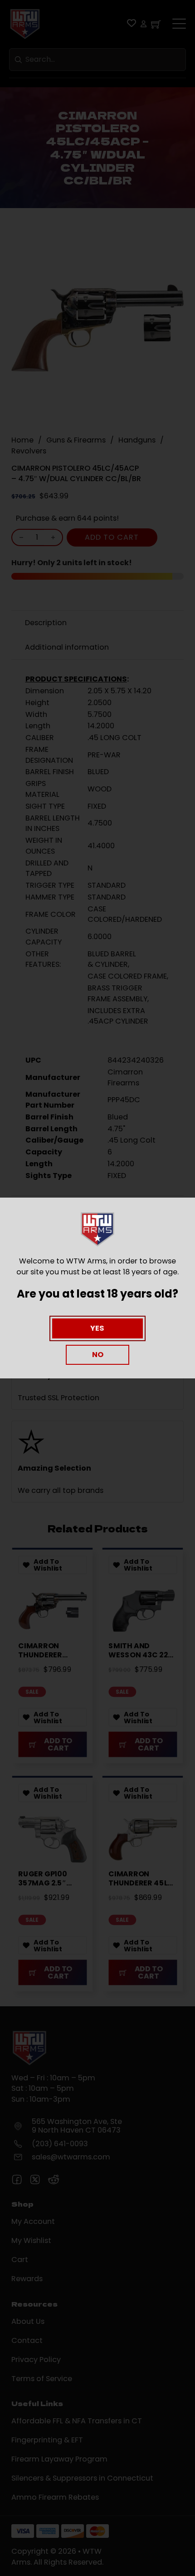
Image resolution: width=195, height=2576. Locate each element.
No (98, 1355)
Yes (97, 1328)
